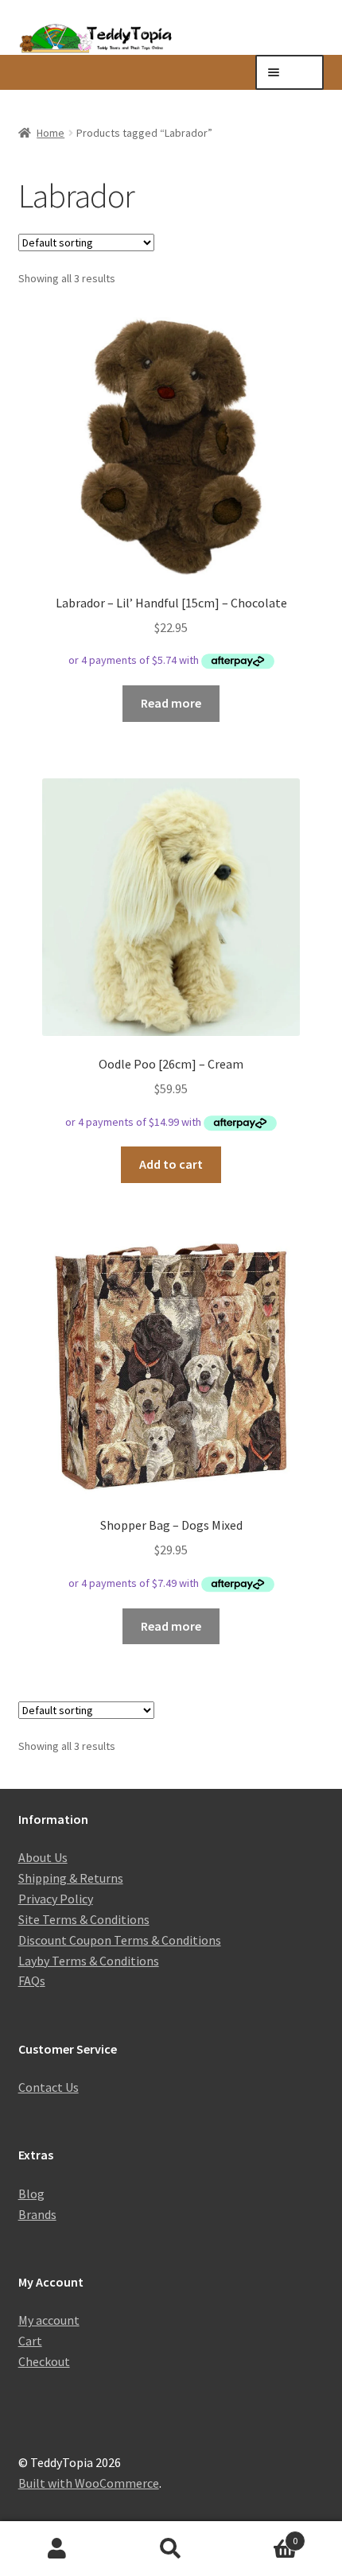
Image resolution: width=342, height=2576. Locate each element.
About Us (43, 1857)
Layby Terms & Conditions (89, 1961)
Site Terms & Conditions (84, 1919)
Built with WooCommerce (89, 2483)
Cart (30, 2341)
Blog (31, 2194)
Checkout (44, 2361)
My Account (57, 2549)
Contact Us (49, 2087)
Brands (37, 2214)
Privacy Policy (56, 1899)
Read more (171, 703)
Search (171, 2549)
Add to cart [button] (171, 1164)
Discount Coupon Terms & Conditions (120, 1940)
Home (51, 133)
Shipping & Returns (71, 1878)
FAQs (32, 1980)
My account (49, 2320)
